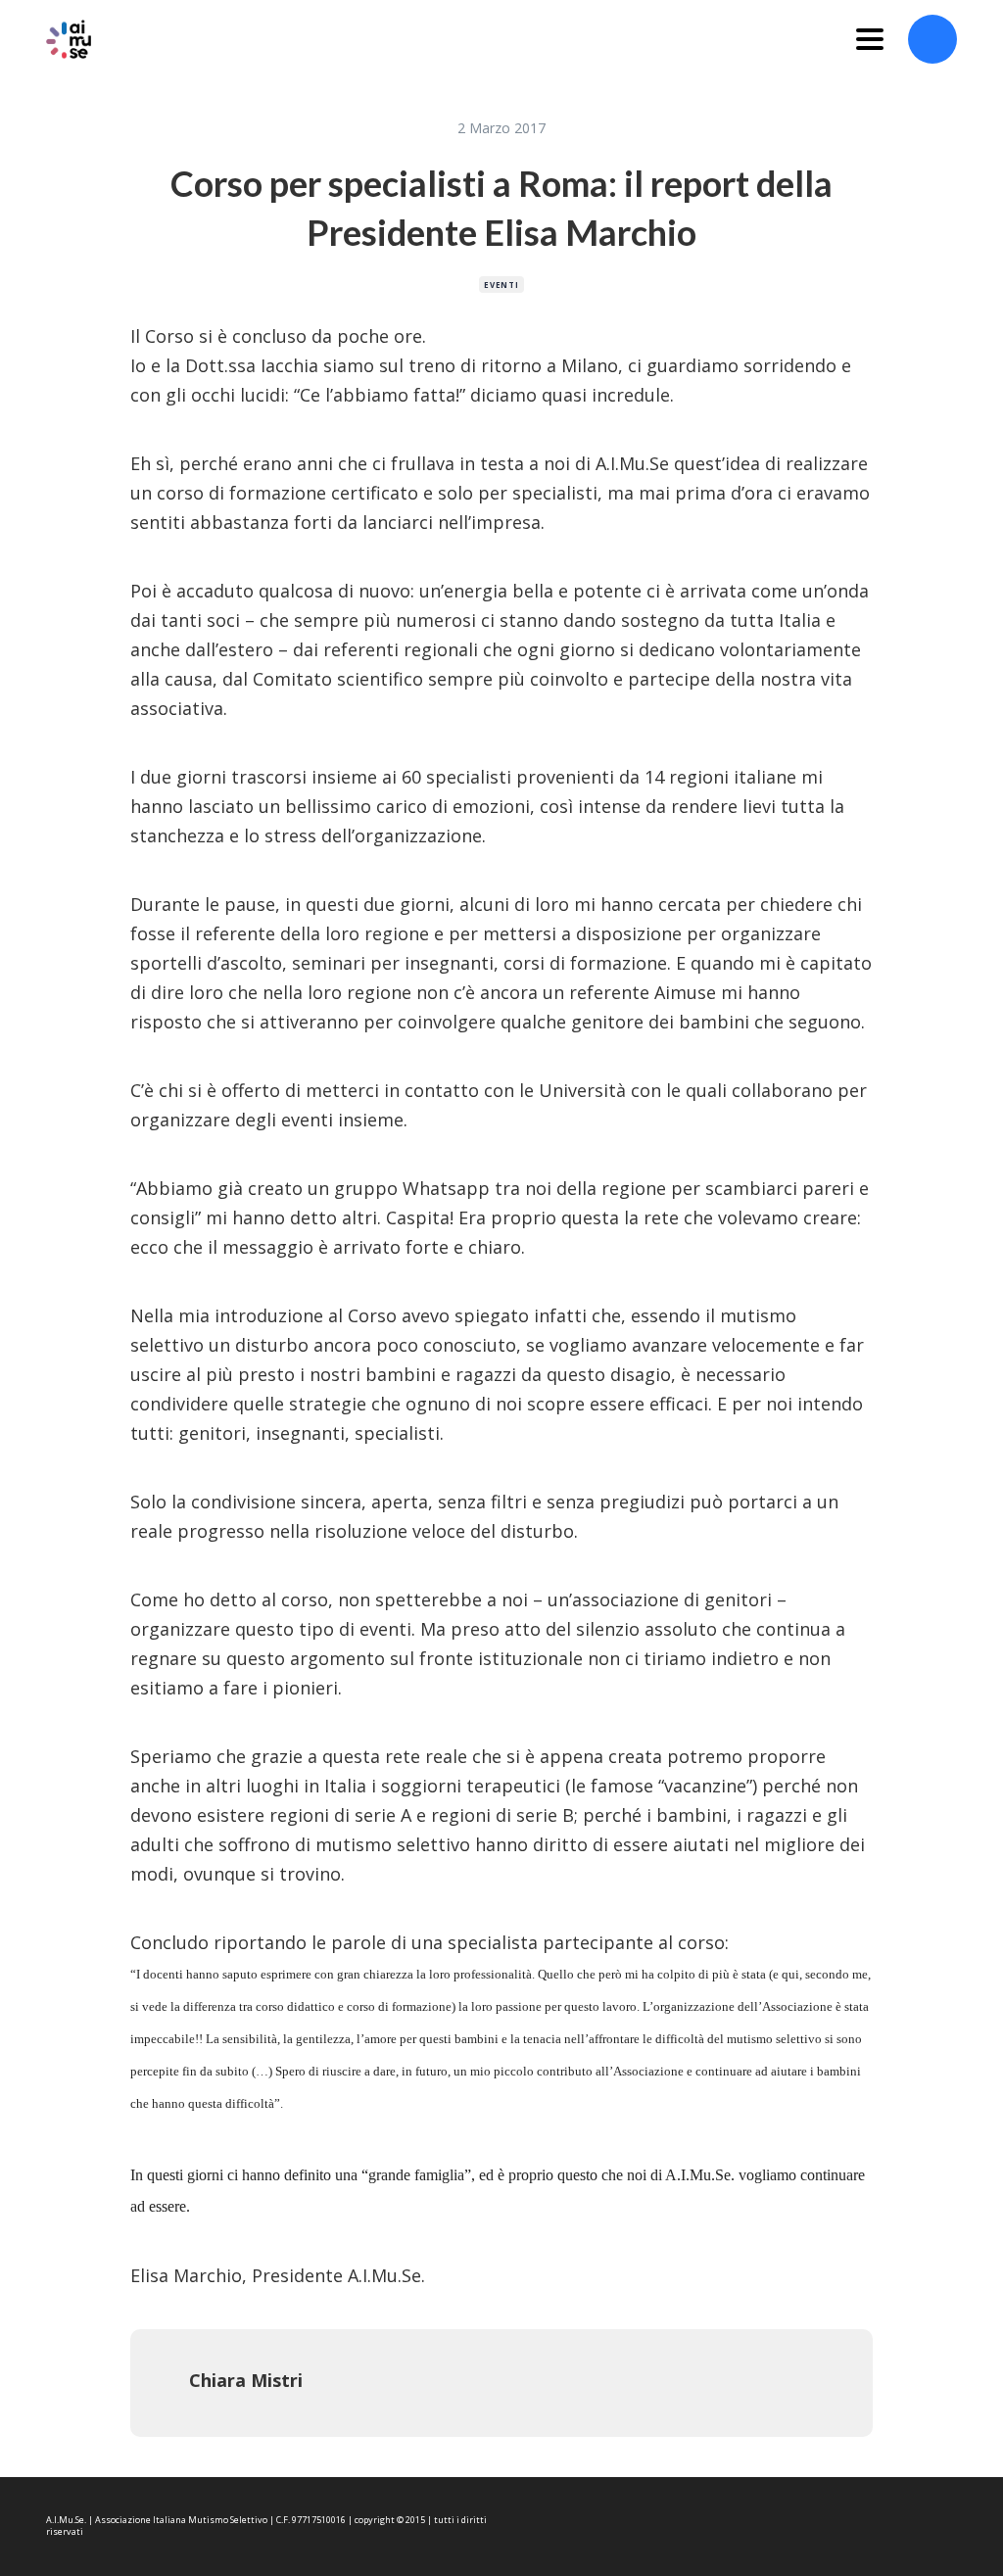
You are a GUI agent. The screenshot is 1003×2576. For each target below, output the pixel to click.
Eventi (501, 285)
